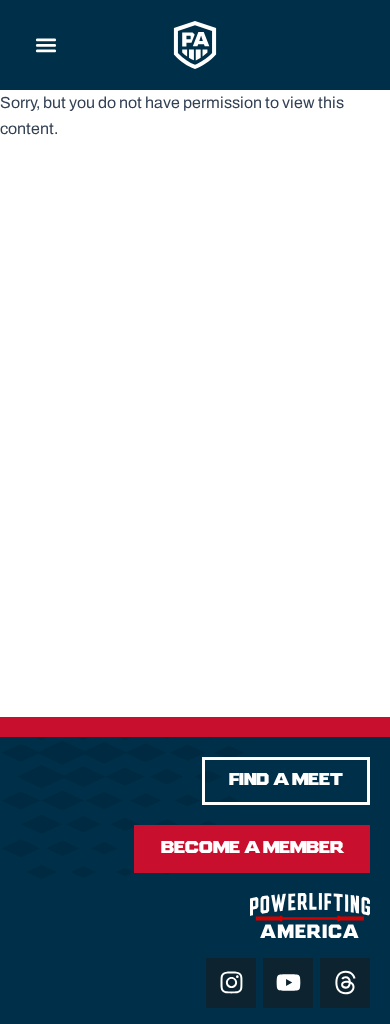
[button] (46, 45)
